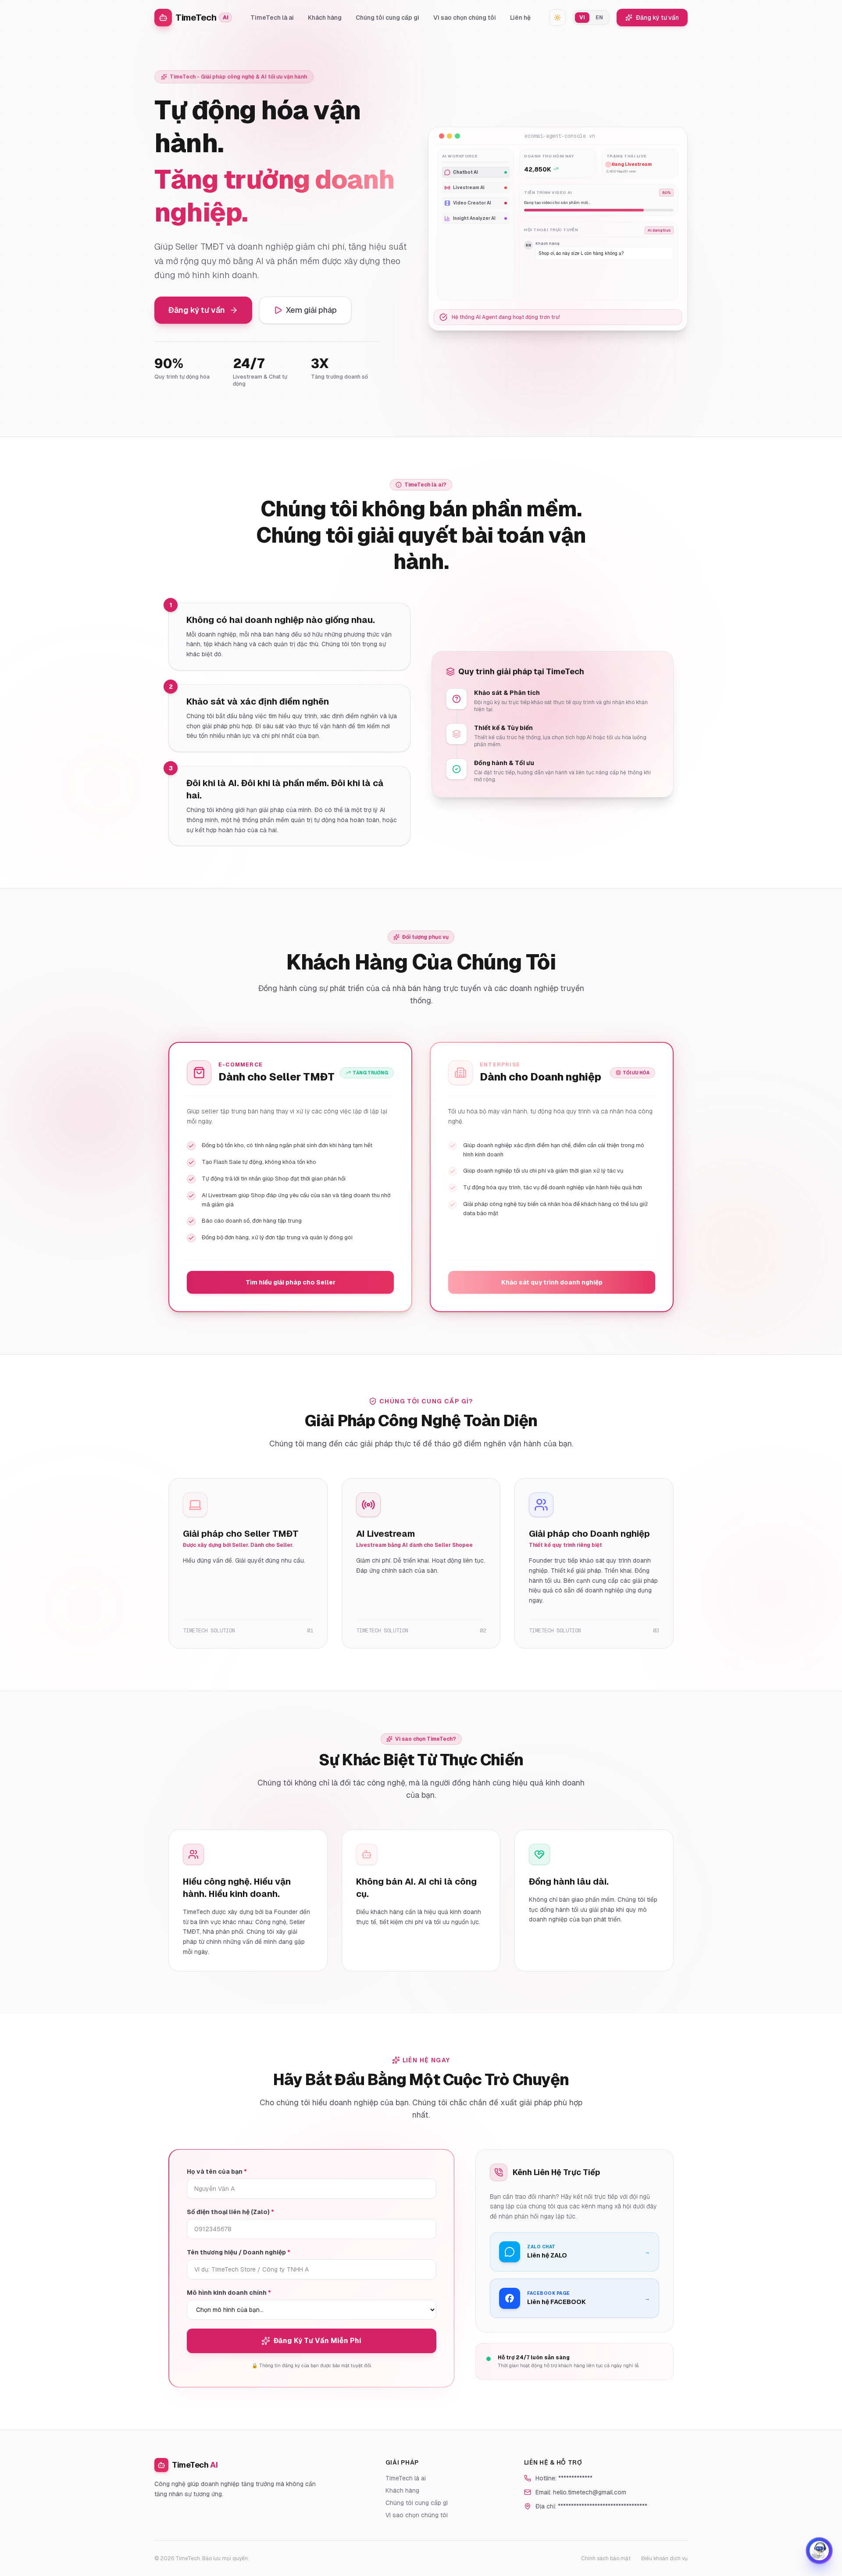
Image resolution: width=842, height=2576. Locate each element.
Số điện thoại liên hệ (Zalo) (230, 2212)
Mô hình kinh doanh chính (229, 2293)
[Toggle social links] (819, 2551)
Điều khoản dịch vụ (664, 2558)
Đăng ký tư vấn (657, 18)
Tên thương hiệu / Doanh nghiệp (239, 2252)
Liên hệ (520, 18)
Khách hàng (325, 18)
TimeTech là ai (272, 18)
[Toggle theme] (557, 18)
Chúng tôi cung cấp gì (387, 18)
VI (582, 18)
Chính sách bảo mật (606, 2558)
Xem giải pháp (311, 310)
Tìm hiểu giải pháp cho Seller (291, 1282)
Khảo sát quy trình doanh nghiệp (552, 1282)
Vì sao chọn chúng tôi (465, 18)
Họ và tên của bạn (217, 2172)
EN (599, 18)
